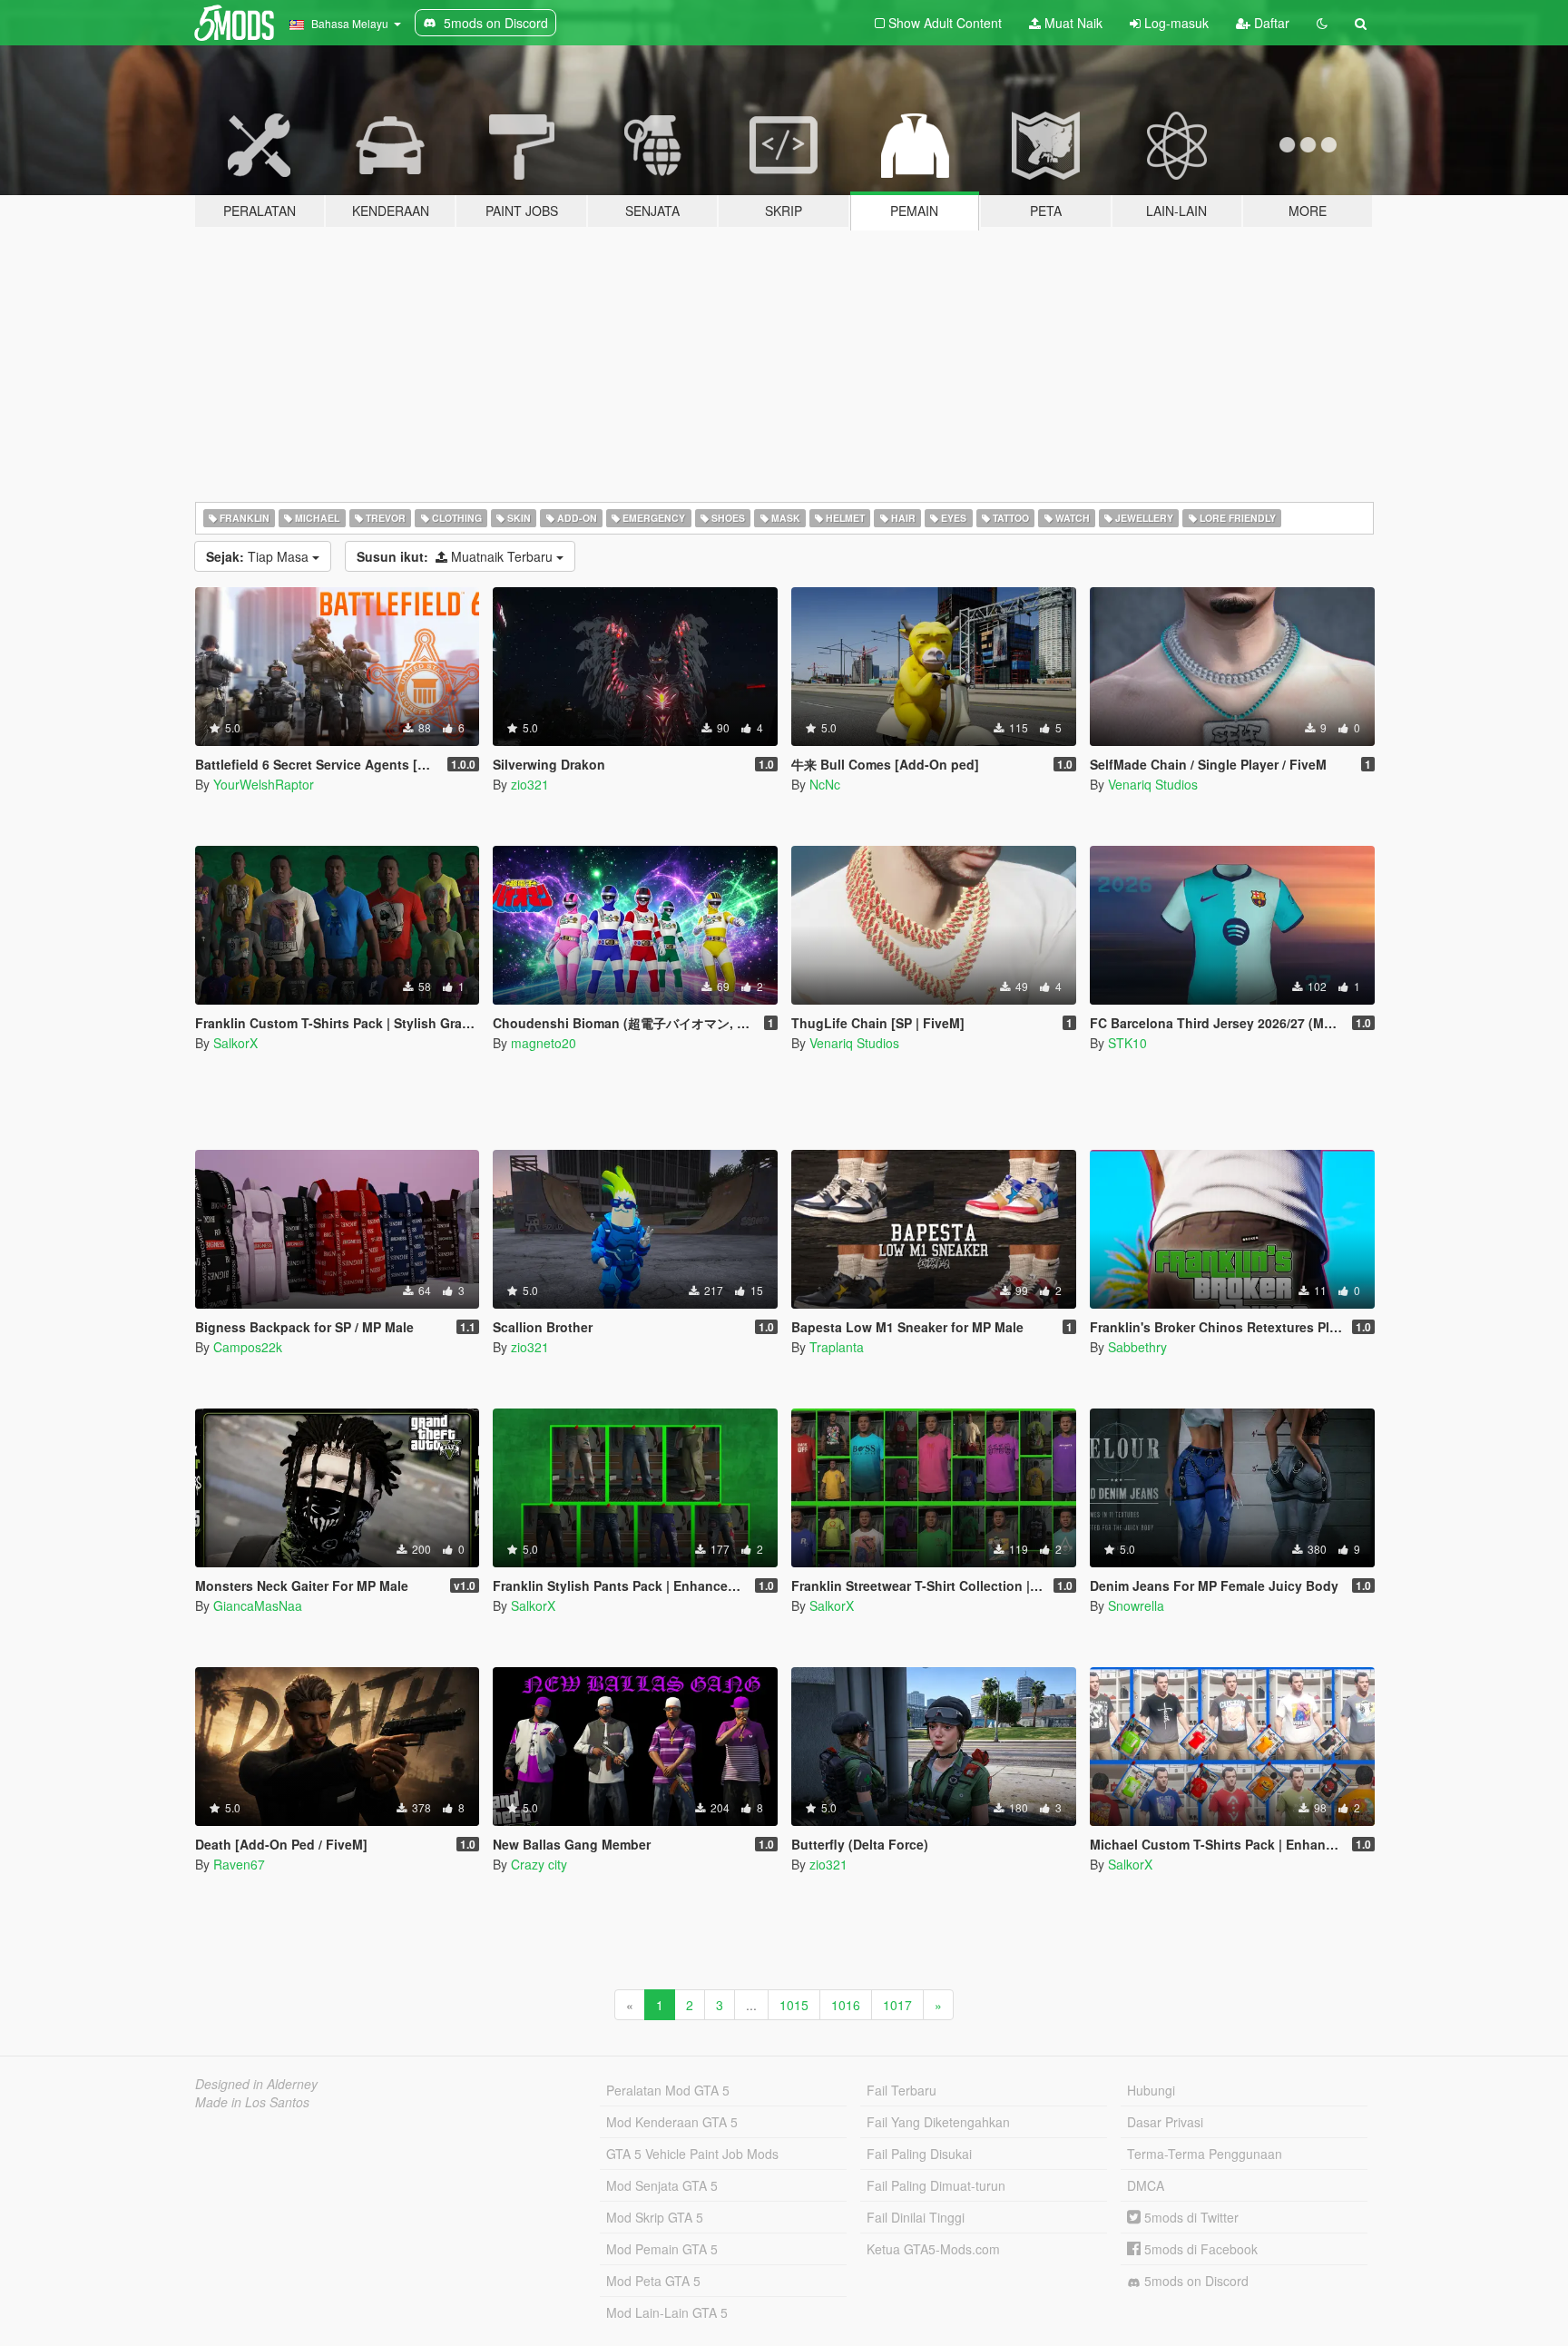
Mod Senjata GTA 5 (662, 2185)
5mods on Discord (1195, 2281)
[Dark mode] (1322, 23)
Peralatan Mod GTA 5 (668, 2090)
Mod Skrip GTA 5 (655, 2217)
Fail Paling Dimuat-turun (936, 2185)
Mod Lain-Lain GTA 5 (667, 2312)
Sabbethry (1137, 1347)
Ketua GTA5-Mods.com (933, 2249)
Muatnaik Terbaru (456, 556)
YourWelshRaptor (264, 784)
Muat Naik (1072, 23)
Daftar (1270, 23)
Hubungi (1151, 2090)
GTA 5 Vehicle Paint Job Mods (692, 2154)
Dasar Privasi (1165, 2122)
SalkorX (235, 1043)
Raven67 (239, 1864)
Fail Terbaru (902, 2090)
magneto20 (544, 1043)
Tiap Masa (259, 556)
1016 (846, 2005)
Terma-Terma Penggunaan (1205, 2154)
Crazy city (539, 1864)
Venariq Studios (1153, 784)
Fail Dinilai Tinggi (916, 2217)
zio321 (530, 784)
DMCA (1146, 2185)
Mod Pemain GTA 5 (662, 2249)
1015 (794, 2005)
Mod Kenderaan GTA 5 (672, 2122)
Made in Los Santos (252, 2102)
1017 (897, 2005)
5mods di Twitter (1190, 2217)
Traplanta (837, 1347)
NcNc (825, 784)
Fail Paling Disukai (919, 2154)
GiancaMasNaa (258, 1605)
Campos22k (248, 1347)
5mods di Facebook (1199, 2249)
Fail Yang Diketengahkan (938, 2122)
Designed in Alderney (256, 2084)
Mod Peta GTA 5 (653, 2281)
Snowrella (1136, 1605)
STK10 (1127, 1043)
